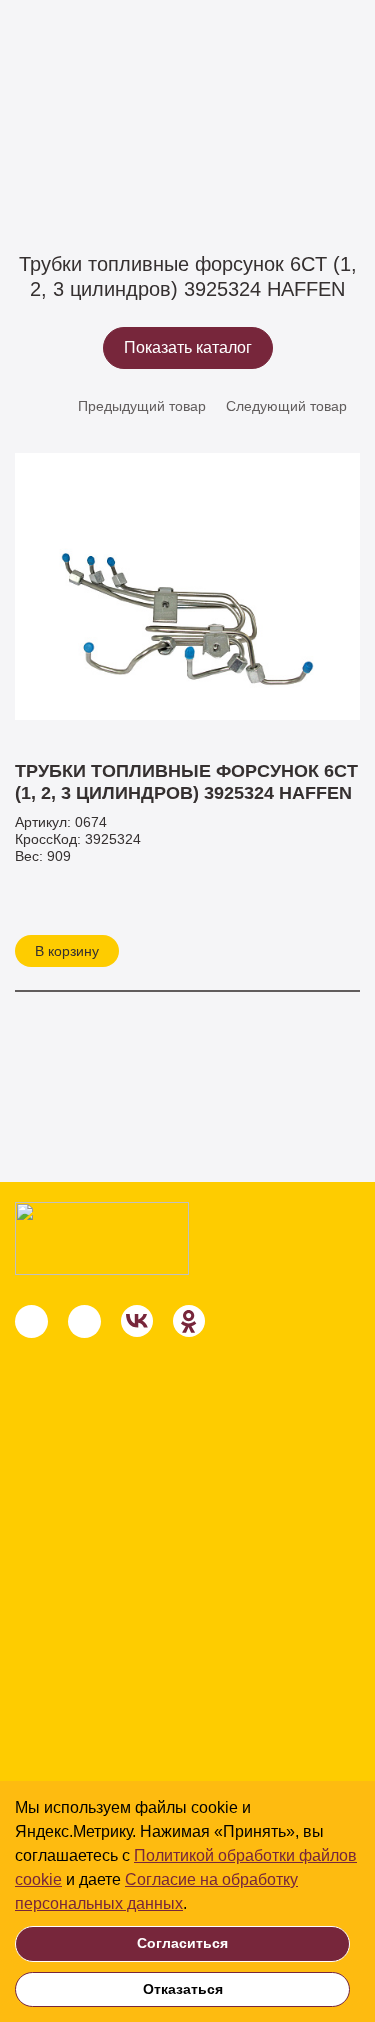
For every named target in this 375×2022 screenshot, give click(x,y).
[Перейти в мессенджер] (31, 1321)
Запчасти (128, 141)
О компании (69, 1738)
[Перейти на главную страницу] (102, 1238)
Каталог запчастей (247, 141)
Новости (54, 1777)
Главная (42, 141)
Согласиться (182, 1943)
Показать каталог (188, 347)
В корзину (67, 951)
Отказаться (183, 1989)
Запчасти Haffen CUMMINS (103, 166)
